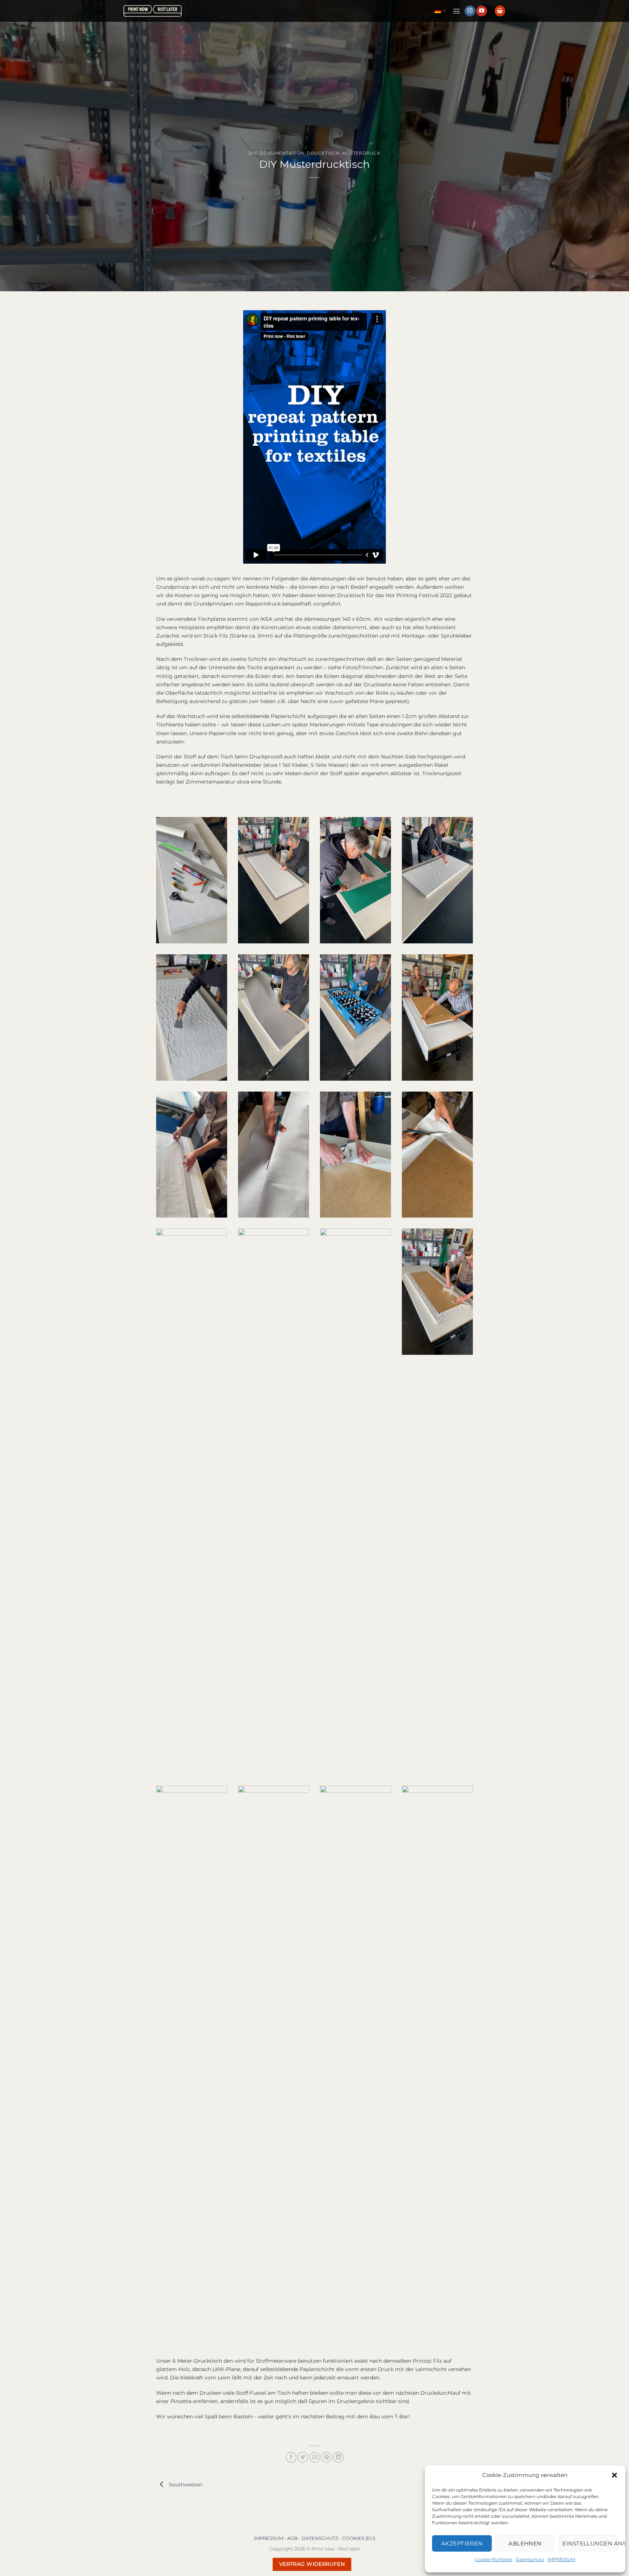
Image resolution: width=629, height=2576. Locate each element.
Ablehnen (525, 2543)
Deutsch (440, 11)
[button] (614, 2475)
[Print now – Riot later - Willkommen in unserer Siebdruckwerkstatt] (153, 11)
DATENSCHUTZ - (322, 2538)
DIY (253, 153)
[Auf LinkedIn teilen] (339, 2457)
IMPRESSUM (561, 2559)
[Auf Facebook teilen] (291, 2457)
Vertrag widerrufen (312, 2564)
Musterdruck (361, 153)
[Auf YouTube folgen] (482, 11)
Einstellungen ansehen (590, 2543)
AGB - (294, 2538)
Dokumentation (282, 153)
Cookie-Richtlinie (493, 2559)
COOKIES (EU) (359, 2538)
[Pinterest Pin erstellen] (327, 2457)
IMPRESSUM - (270, 2538)
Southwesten (185, 2485)
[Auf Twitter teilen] (303, 2457)
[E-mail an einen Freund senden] (315, 2457)
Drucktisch (323, 153)
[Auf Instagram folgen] (470, 11)
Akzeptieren (462, 2543)
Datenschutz (530, 2559)
